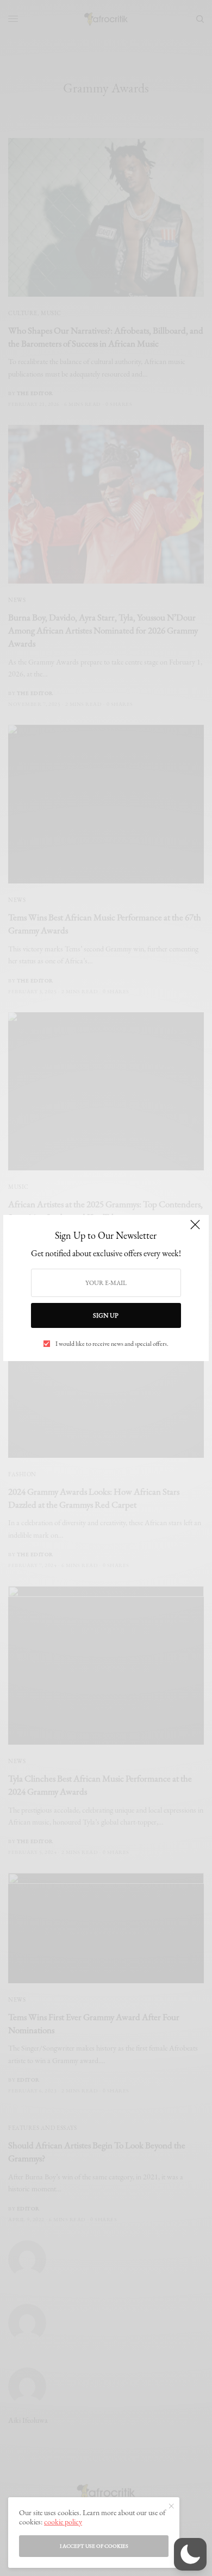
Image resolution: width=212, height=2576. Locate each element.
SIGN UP (106, 1315)
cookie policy (63, 2522)
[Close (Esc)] (195, 1230)
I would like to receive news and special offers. (112, 1344)
